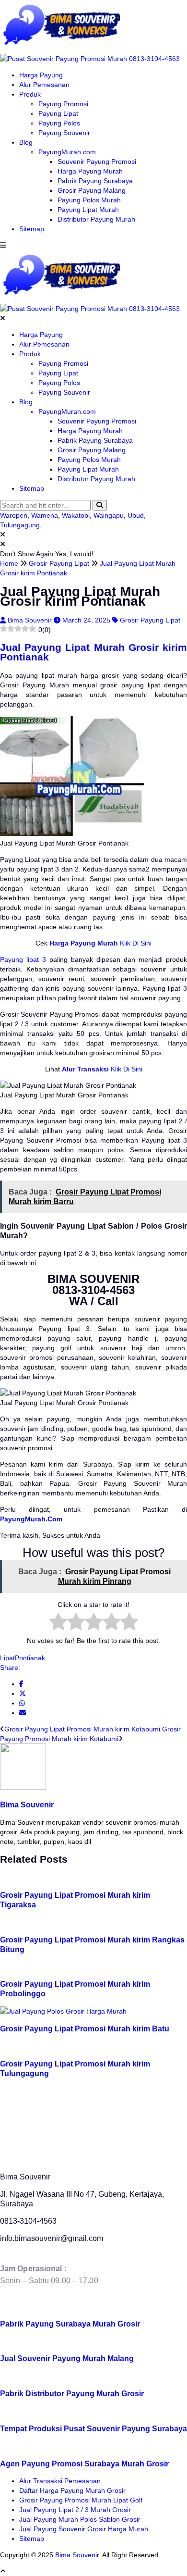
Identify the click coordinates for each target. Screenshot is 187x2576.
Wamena (45, 515)
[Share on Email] (23, 1713)
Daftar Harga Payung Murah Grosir (72, 2490)
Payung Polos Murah (89, 200)
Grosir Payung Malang (92, 190)
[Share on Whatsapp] (22, 1703)
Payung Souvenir (64, 133)
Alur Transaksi (85, 1069)
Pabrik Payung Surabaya (95, 181)
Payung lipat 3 (23, 959)
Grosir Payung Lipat (150, 620)
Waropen (14, 515)
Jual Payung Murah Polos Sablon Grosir (80, 2519)
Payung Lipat (58, 113)
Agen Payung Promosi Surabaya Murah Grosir (84, 2464)
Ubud (136, 515)
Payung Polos (59, 123)
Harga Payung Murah (90, 171)
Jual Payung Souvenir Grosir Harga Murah (84, 2529)
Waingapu (109, 515)
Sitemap (32, 229)
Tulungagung (20, 525)
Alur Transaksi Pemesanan (60, 2481)
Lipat (7, 1658)
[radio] (58, 1623)
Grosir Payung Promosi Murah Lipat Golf (81, 2500)
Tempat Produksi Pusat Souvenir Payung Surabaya (93, 2428)
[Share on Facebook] (21, 1684)
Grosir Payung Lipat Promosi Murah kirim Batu (85, 2028)
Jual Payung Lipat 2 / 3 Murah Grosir (75, 2510)
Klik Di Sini (135, 943)
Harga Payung (41, 75)
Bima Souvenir (31, 620)
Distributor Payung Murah (96, 219)
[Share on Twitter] (23, 1693)
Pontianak (30, 1658)
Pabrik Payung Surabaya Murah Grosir (70, 2324)
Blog (26, 142)
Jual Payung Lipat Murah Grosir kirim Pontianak (93, 652)
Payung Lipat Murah (88, 210)
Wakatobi (76, 515)
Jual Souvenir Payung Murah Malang (67, 2358)
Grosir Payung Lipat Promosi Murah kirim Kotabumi (82, 1729)
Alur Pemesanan (44, 85)
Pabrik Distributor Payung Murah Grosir (72, 2393)
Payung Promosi (63, 104)
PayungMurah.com (67, 152)
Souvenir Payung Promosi (97, 162)
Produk (30, 94)
